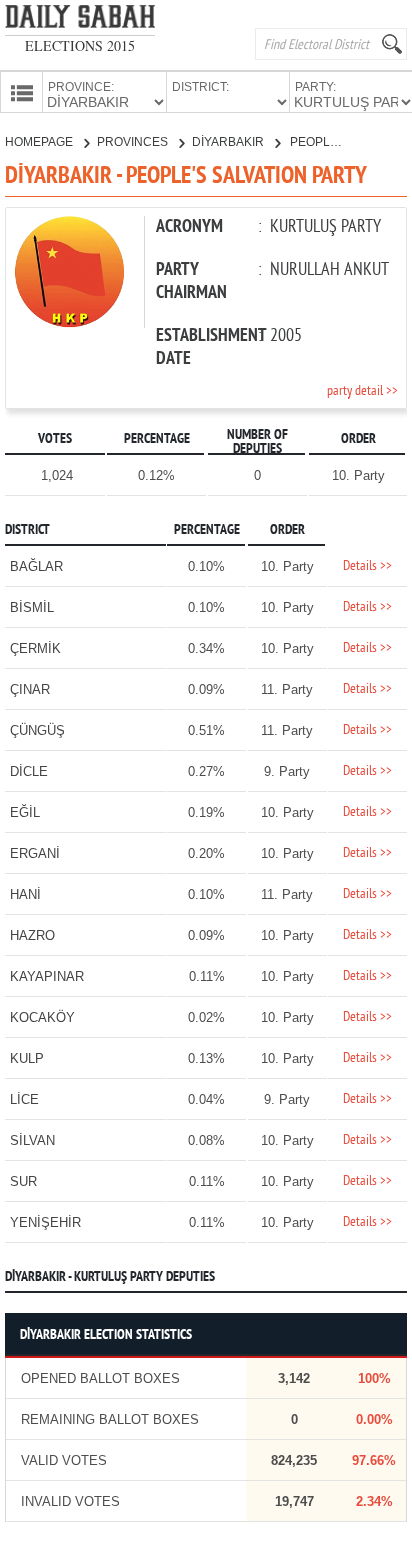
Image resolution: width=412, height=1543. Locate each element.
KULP (27, 1058)
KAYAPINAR (47, 976)
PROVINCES (134, 142)
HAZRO (32, 935)
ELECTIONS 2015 (80, 45)
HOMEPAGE (40, 142)
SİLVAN (32, 1140)
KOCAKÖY (42, 1017)
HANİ (25, 894)
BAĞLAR (36, 566)
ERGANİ (35, 853)
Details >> (367, 566)
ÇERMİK (35, 648)
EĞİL (25, 812)
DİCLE (29, 771)
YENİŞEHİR (45, 1222)
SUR (23, 1181)
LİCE (24, 1099)
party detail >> (362, 391)
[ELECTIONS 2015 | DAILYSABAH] (80, 20)
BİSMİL (32, 607)
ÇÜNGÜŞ (37, 730)
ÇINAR (30, 689)
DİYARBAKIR (229, 142)
